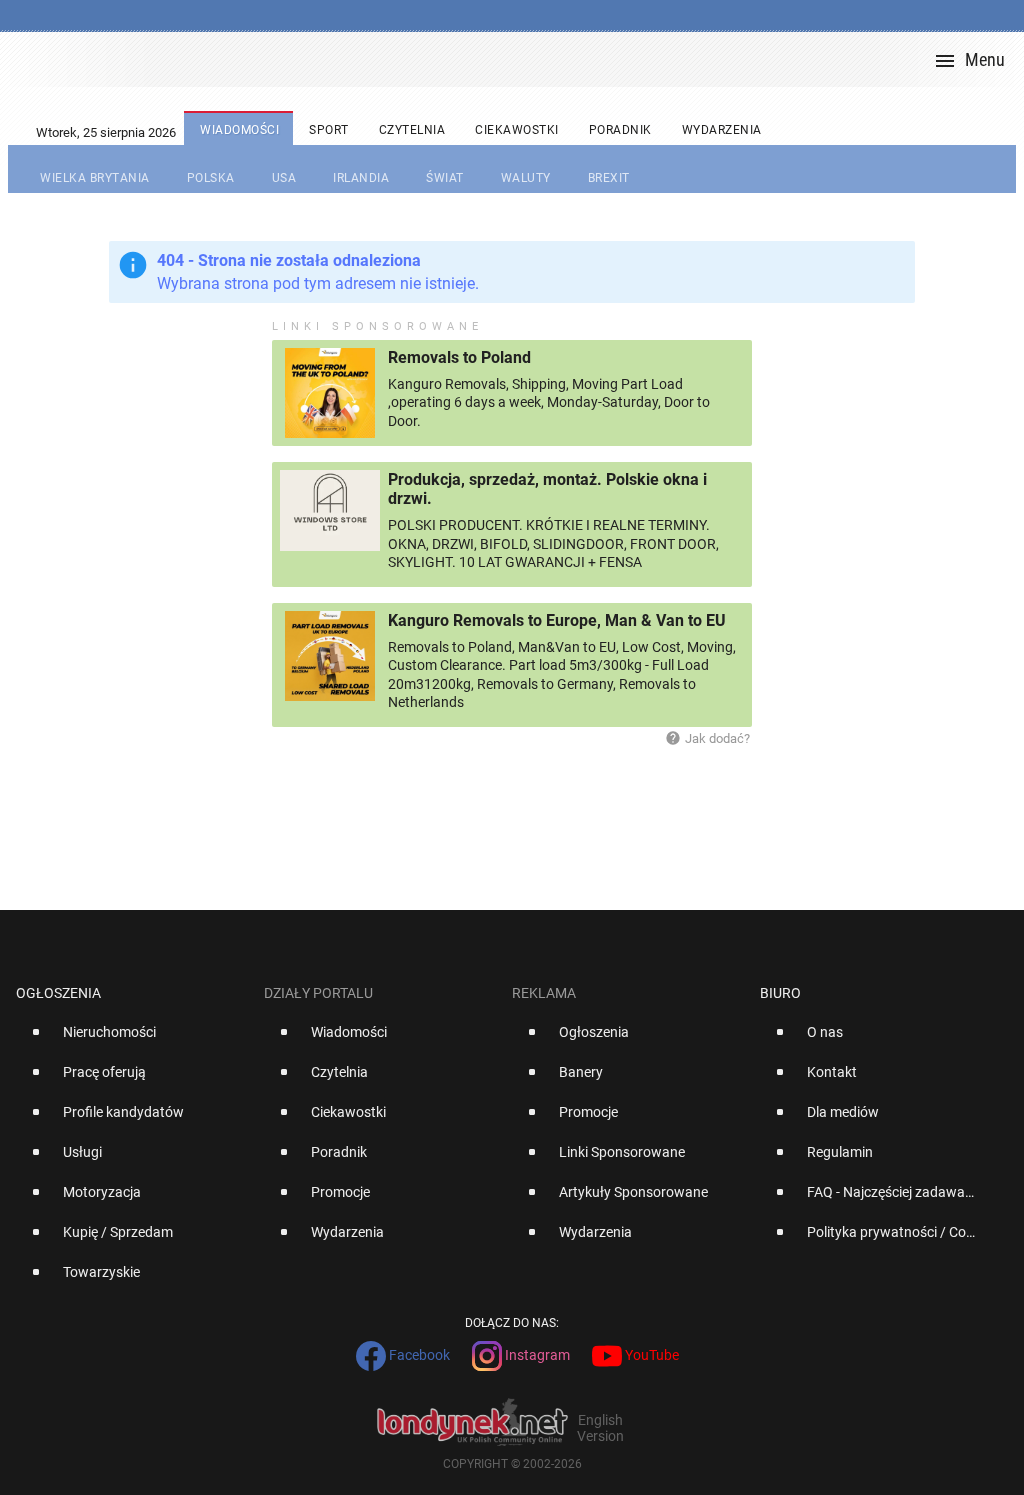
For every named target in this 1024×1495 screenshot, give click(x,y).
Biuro (780, 993)
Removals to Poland (459, 357)
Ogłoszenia (58, 993)
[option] (132, 1040)
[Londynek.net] (520, 59)
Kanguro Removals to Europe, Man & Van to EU (557, 620)
